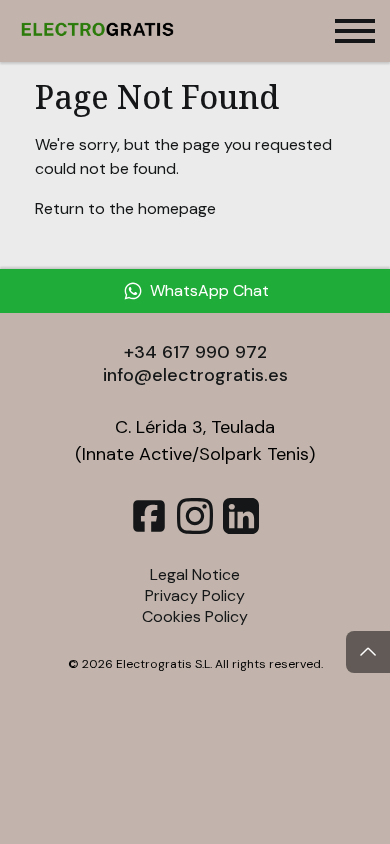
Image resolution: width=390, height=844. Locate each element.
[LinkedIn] (241, 528)
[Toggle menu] (355, 31)
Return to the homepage (125, 208)
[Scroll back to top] (368, 652)
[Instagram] (195, 528)
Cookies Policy (195, 616)
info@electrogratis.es (195, 375)
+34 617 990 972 (195, 352)
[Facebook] (149, 528)
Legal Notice (195, 574)
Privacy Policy (195, 595)
